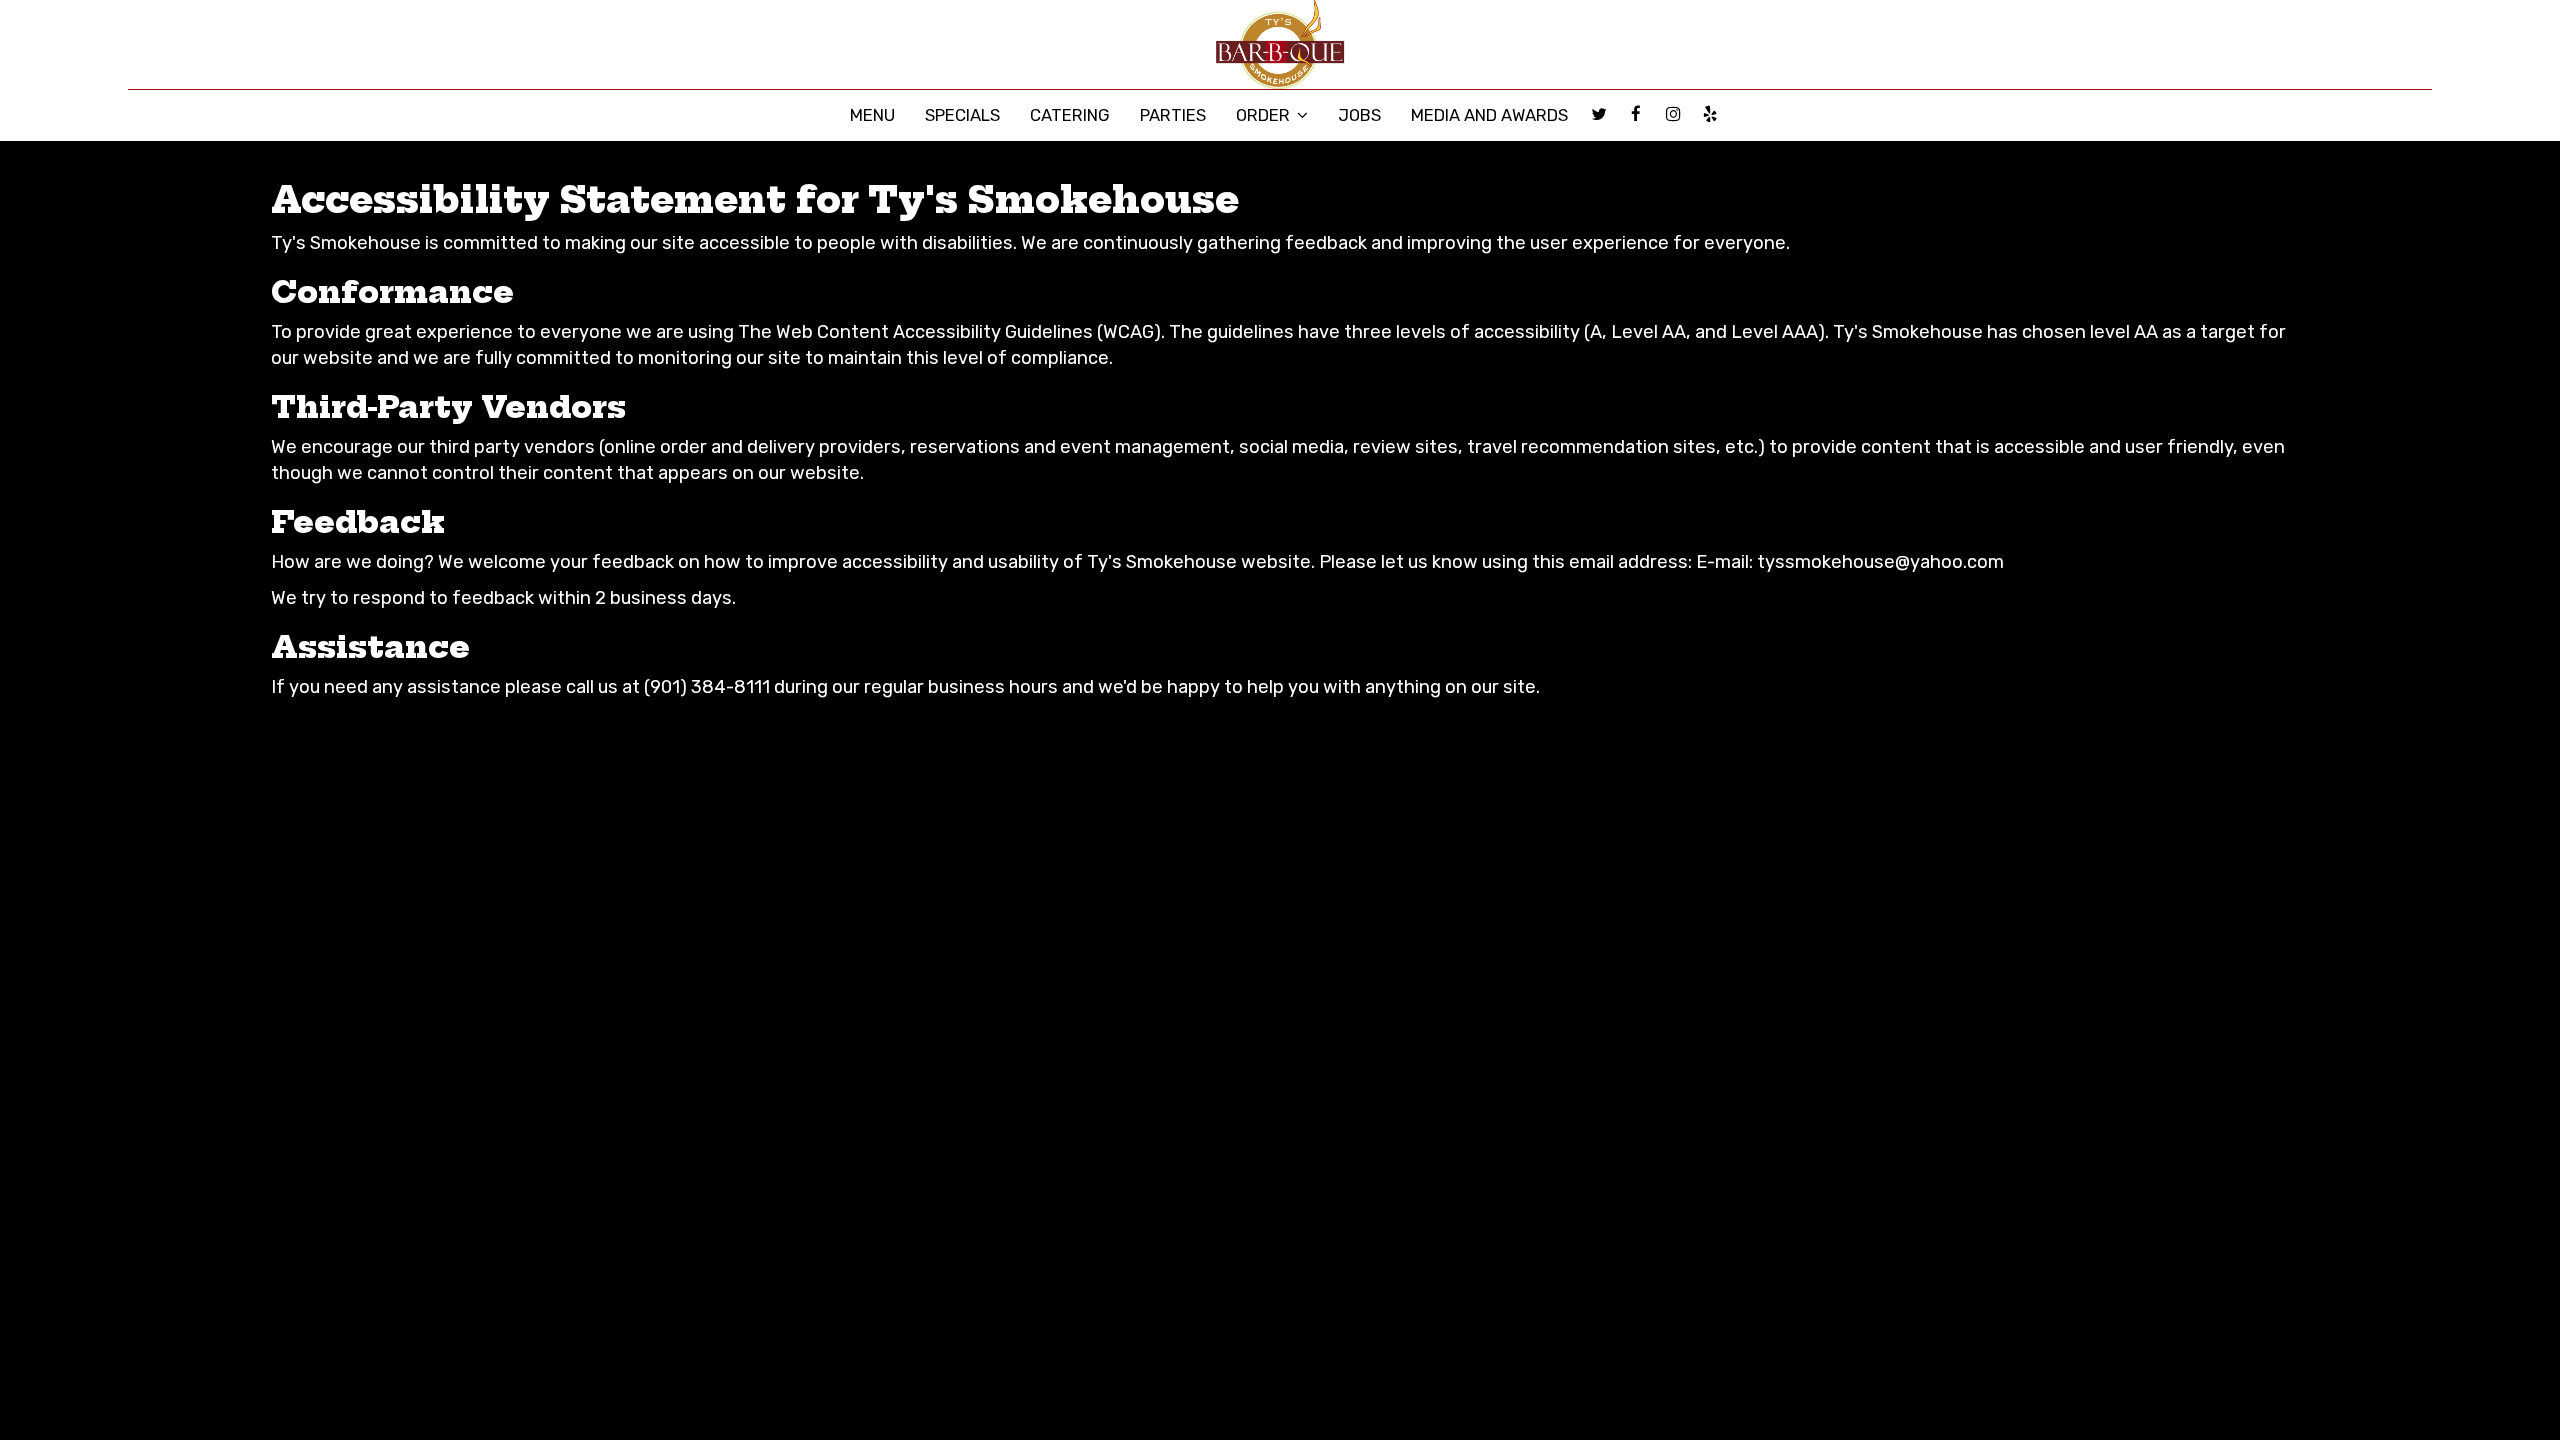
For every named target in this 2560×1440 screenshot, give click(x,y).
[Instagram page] (1673, 114)
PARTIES (1173, 115)
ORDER (1265, 115)
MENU (872, 115)
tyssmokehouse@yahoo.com (1880, 562)
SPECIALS (962, 115)
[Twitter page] (1599, 114)
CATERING (1070, 115)
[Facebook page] (1636, 114)
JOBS (1359, 115)
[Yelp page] (1710, 114)
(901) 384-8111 (707, 687)
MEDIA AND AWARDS (1489, 115)
